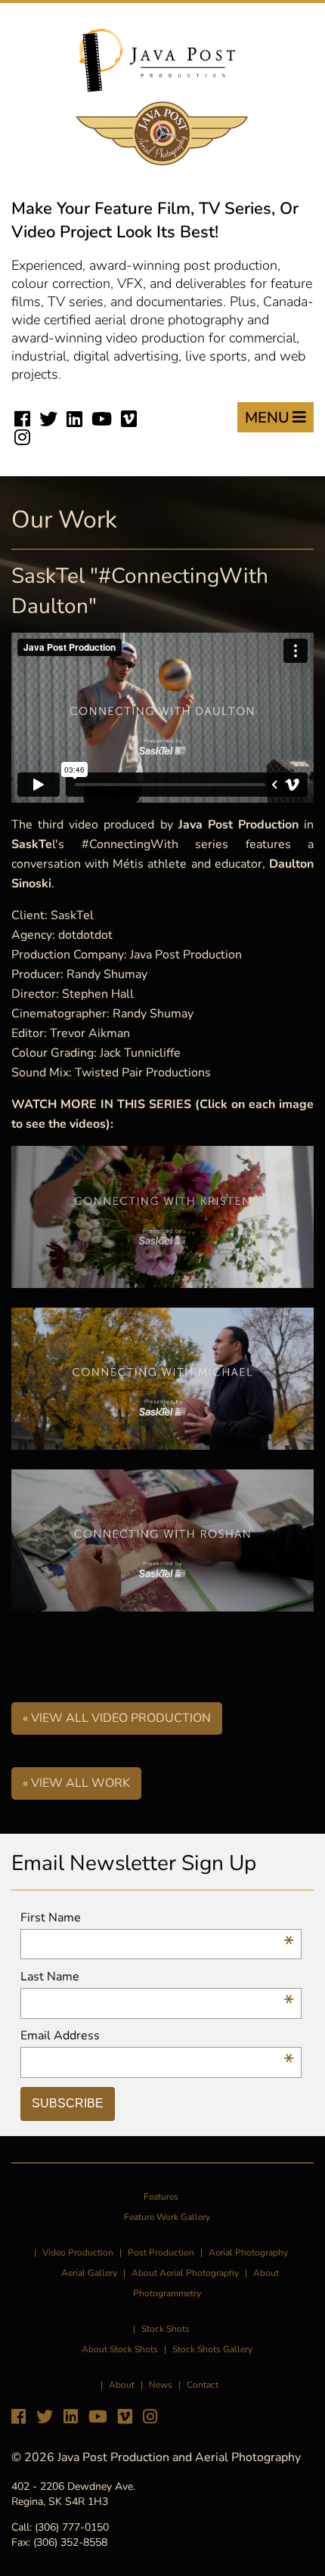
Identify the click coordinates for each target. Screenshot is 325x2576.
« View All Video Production (117, 1718)
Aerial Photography (248, 2252)
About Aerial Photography (185, 2273)
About (122, 2385)
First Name (157, 1918)
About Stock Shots (120, 2349)
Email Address (157, 2036)
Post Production (161, 2252)
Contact (203, 2385)
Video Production (78, 2252)
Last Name (157, 1977)
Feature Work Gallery (167, 2217)
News (161, 2385)
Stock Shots (166, 2329)
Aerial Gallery (89, 2273)
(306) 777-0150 (72, 2527)
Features (161, 2197)
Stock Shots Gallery (212, 2349)
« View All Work (76, 1783)
